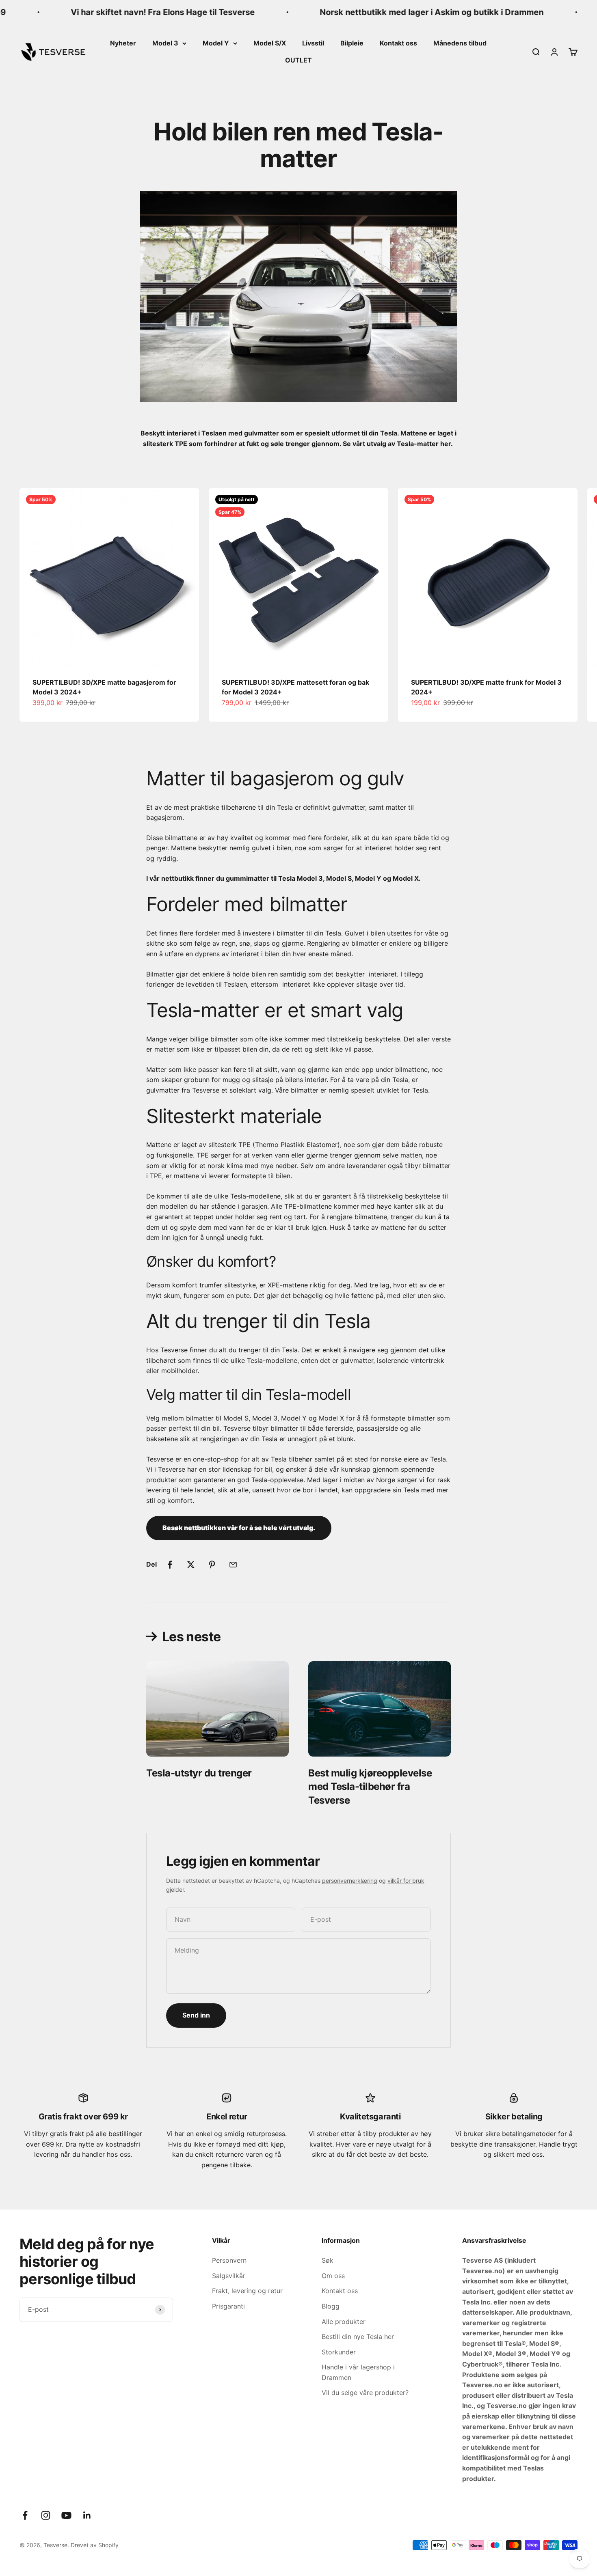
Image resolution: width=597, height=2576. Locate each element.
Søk (328, 2260)
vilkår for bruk (406, 1881)
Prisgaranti (228, 2306)
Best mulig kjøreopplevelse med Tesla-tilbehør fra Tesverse (370, 1787)
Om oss (333, 2276)
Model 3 (165, 43)
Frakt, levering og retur (247, 2291)
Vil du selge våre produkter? (365, 2393)
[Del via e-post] (233, 1565)
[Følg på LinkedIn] (87, 2515)
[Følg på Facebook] (25, 2515)
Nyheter (123, 43)
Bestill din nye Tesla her (358, 2337)
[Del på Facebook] (170, 1565)
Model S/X (270, 43)
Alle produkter (344, 2322)
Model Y (216, 43)
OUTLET (298, 60)
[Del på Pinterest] (212, 1565)
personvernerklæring (350, 1881)
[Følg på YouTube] (66, 2515)
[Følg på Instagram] (46, 2515)
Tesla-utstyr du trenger (199, 1773)
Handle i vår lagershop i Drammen (358, 2372)
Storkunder (339, 2352)
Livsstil (313, 43)
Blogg (331, 2306)
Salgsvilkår (229, 2276)
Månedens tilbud (460, 43)
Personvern (229, 2260)
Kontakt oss (398, 43)
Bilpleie (352, 43)
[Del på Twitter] (191, 1565)
